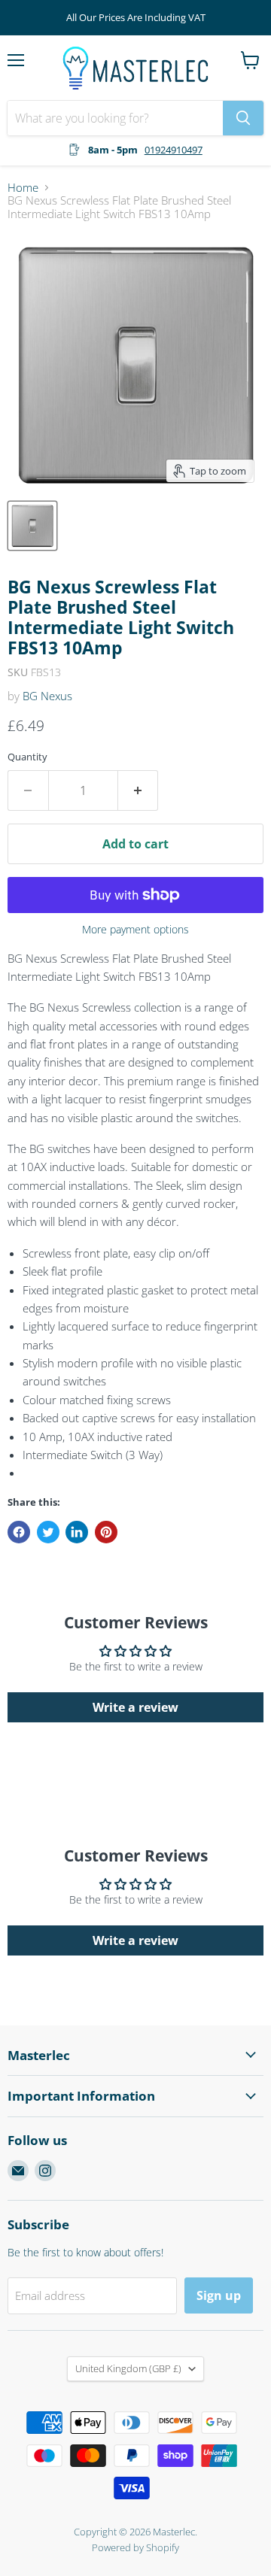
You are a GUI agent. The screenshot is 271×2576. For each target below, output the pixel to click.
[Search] (243, 118)
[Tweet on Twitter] (48, 1532)
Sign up (219, 2295)
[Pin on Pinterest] (106, 1532)
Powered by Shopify (135, 2547)
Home (23, 188)
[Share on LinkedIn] (77, 1532)
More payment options (135, 930)
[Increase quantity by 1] (139, 790)
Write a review (135, 1707)
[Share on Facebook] (19, 1532)
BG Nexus (47, 696)
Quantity (27, 757)
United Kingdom (128, 2368)
